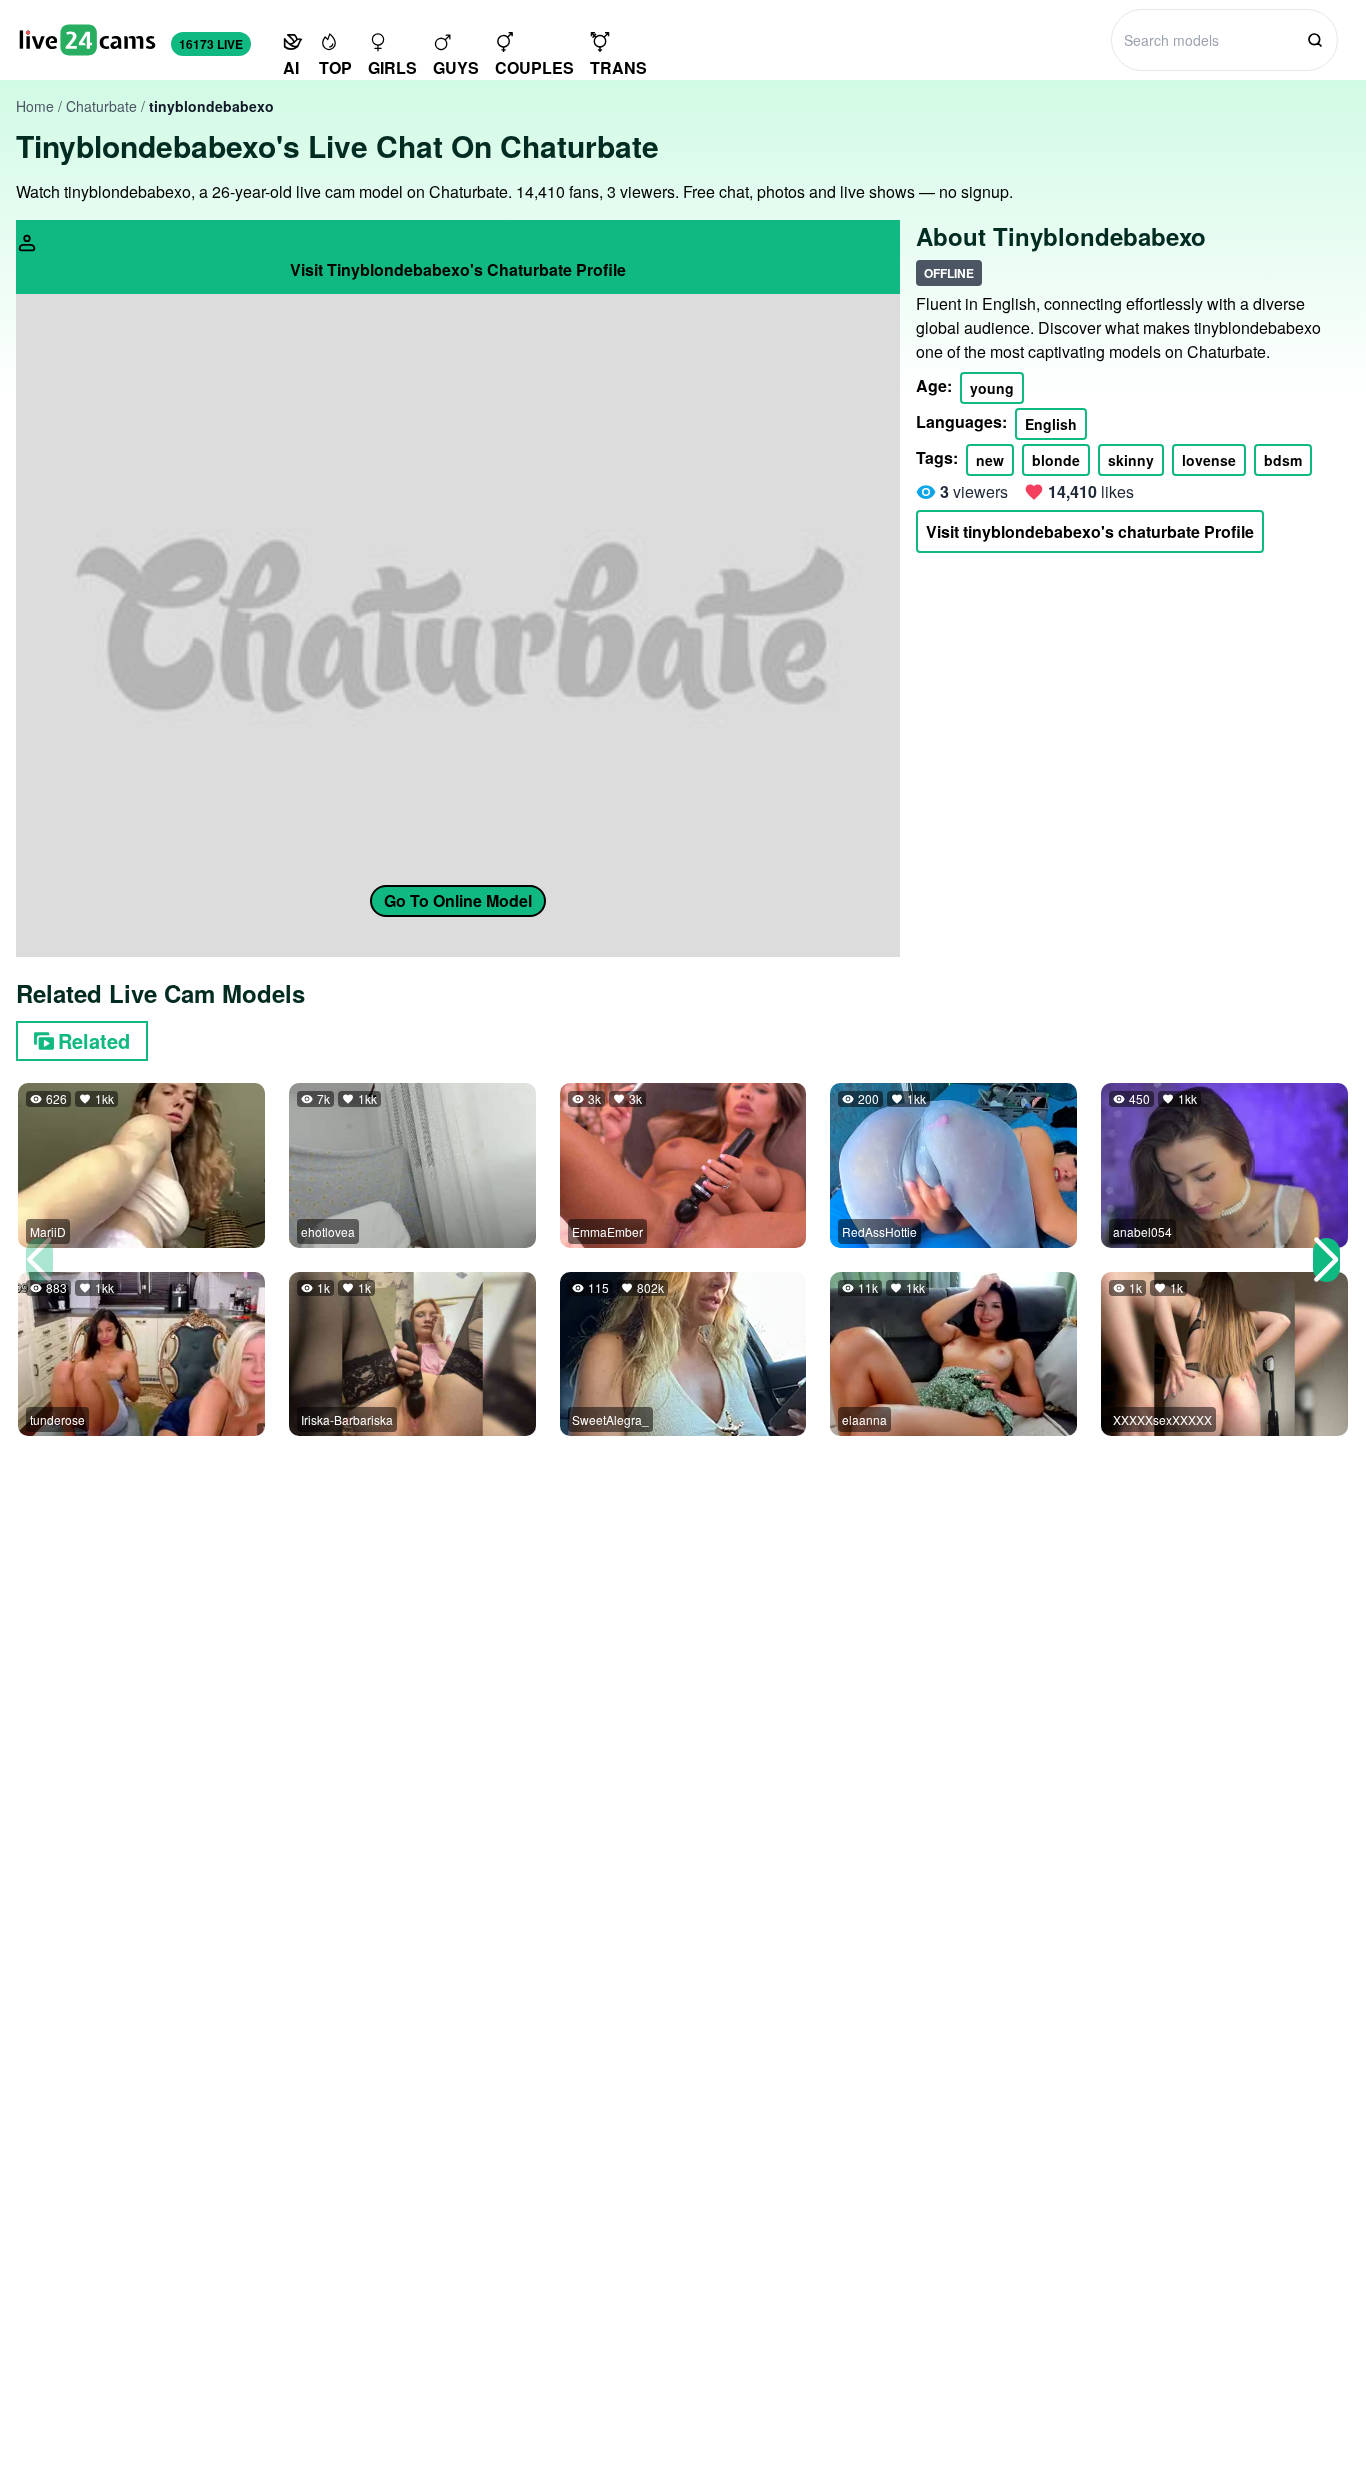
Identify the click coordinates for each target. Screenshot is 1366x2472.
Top (335, 67)
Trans (618, 67)
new (990, 460)
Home (35, 106)
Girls (392, 67)
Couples (534, 67)
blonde (1056, 460)
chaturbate (101, 106)
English (1051, 424)
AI (291, 67)
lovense (1209, 460)
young (992, 388)
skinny (1131, 460)
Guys (456, 67)
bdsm (1283, 460)
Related (94, 1040)
